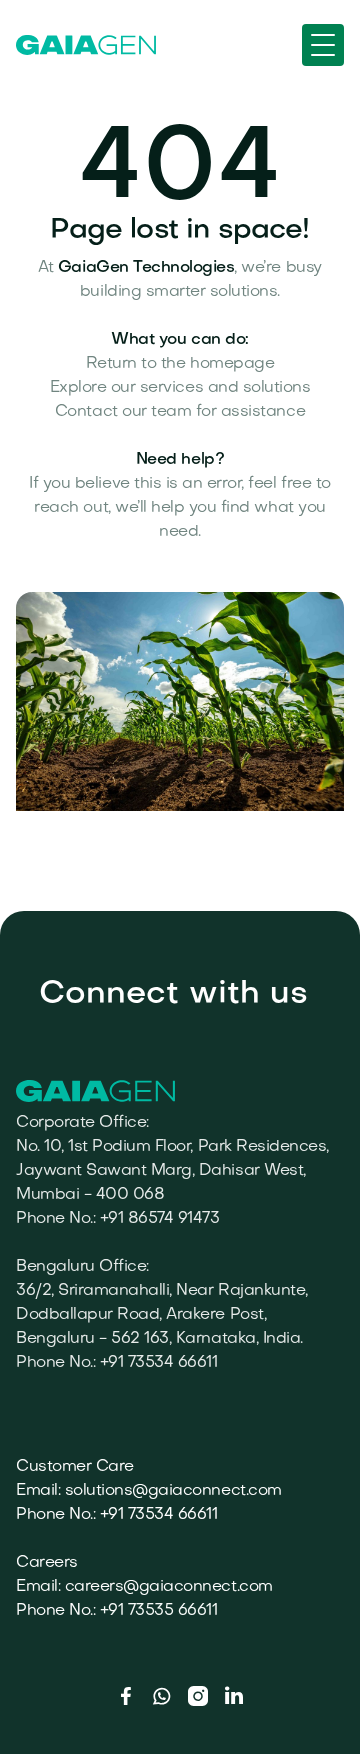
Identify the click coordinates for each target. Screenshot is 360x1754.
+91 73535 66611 (159, 1611)
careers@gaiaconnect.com (169, 1587)
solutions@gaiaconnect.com (173, 1491)
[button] (323, 45)
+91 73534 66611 (159, 1515)
